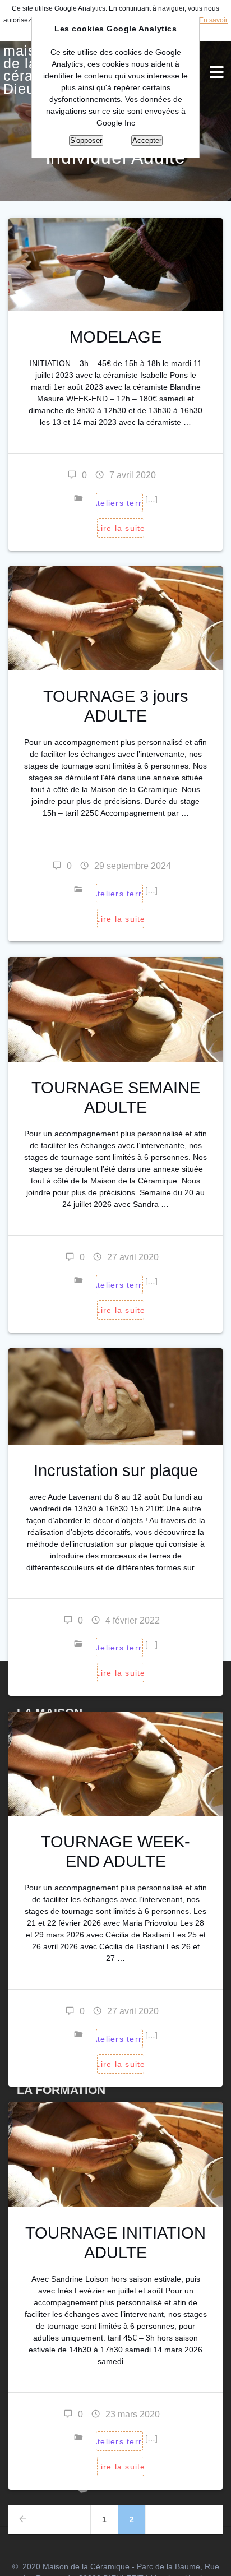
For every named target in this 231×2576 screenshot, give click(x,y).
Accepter (147, 140)
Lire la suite (121, 528)
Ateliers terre (119, 894)
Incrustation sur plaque (116, 1470)
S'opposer (86, 140)
